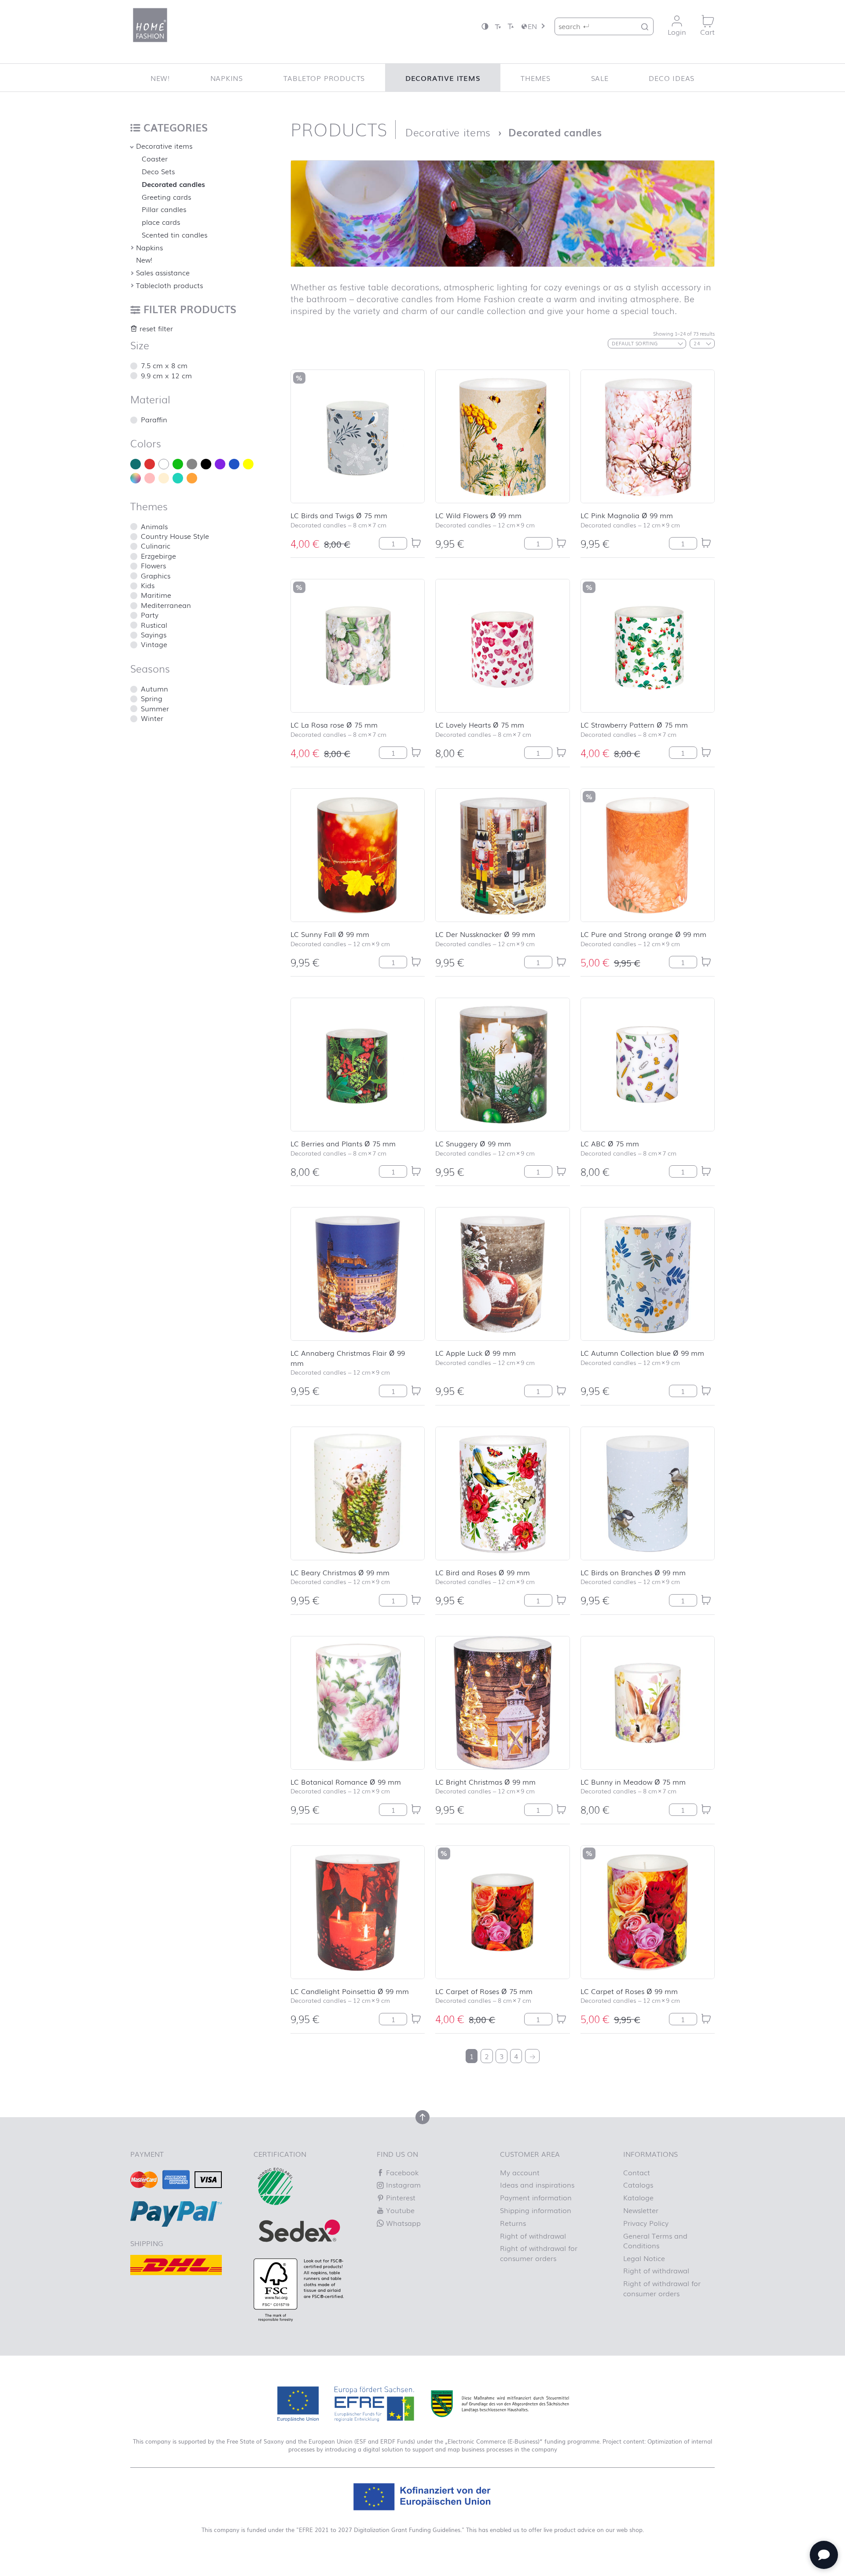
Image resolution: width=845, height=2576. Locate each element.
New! (160, 78)
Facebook (401, 2172)
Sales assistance (163, 272)
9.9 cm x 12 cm (166, 375)
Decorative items (443, 78)
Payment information (536, 2197)
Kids (148, 585)
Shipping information (536, 2210)
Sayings (154, 634)
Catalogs (638, 2184)
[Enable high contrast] (485, 26)
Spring (152, 698)
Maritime (156, 595)
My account (520, 2172)
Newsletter (641, 2210)
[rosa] (150, 478)
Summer (155, 708)
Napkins (227, 78)
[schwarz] (206, 464)
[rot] (150, 464)
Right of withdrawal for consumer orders (539, 2253)
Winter (152, 718)
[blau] (234, 464)
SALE (600, 78)
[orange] (192, 478)
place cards (161, 222)
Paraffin (154, 419)
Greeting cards (166, 197)
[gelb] (248, 464)
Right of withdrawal (533, 2236)
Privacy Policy (646, 2223)
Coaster (155, 158)
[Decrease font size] (498, 26)
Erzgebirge (158, 556)
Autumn (154, 688)
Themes (536, 78)
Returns (513, 2223)
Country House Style (175, 536)
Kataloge (638, 2197)
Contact (637, 2172)
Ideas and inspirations (537, 2184)
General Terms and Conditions (655, 2240)
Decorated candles (173, 184)
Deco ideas (672, 78)
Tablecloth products (169, 285)
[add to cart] (416, 543)
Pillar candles (164, 209)
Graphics (156, 575)
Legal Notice (644, 2258)
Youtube (399, 2210)
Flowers (153, 565)
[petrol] (136, 464)
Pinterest (400, 2197)
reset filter (155, 328)
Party (150, 615)
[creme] (164, 478)
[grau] (192, 464)
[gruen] (178, 464)
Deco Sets (158, 171)
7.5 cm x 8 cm (164, 365)
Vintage (154, 644)
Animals (154, 526)
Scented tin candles (175, 234)
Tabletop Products (324, 78)
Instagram (402, 2184)
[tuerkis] (178, 478)
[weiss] (164, 464)
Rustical (154, 625)
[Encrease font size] (511, 26)
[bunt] (136, 478)
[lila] (220, 464)
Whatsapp (402, 2223)
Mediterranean (166, 605)
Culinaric (156, 545)
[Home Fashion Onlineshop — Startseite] (150, 25)
